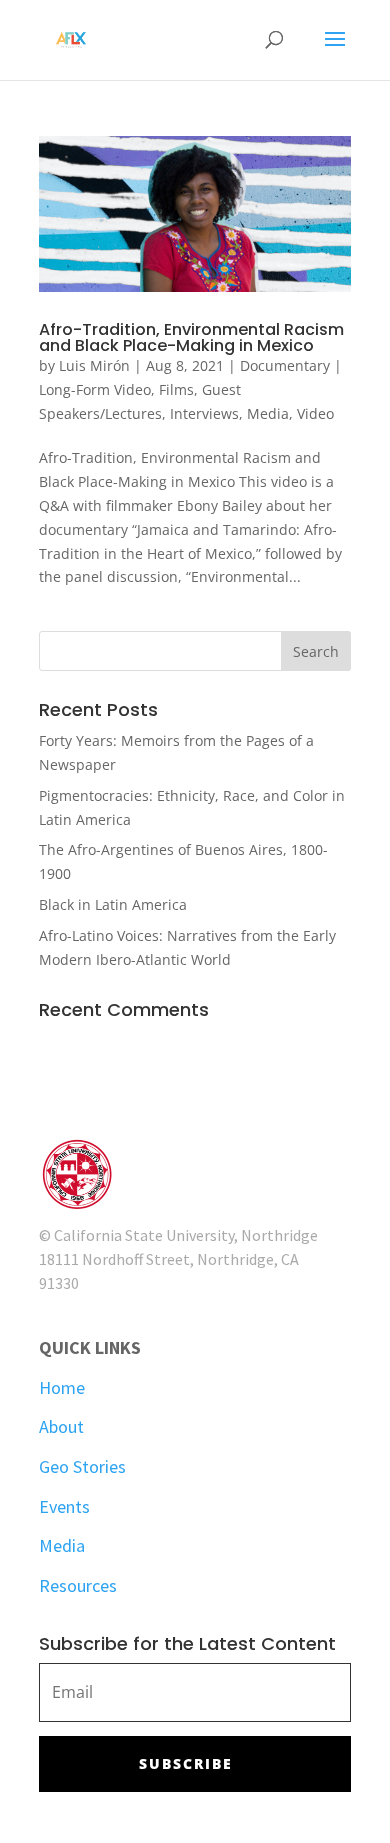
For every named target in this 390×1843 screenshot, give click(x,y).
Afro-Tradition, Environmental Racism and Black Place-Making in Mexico (191, 337)
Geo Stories (82, 1466)
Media (268, 413)
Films (176, 389)
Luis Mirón (94, 365)
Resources (78, 1585)
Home (62, 1387)
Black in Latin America (113, 904)
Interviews (204, 413)
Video (315, 413)
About (61, 1426)
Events (64, 1506)
